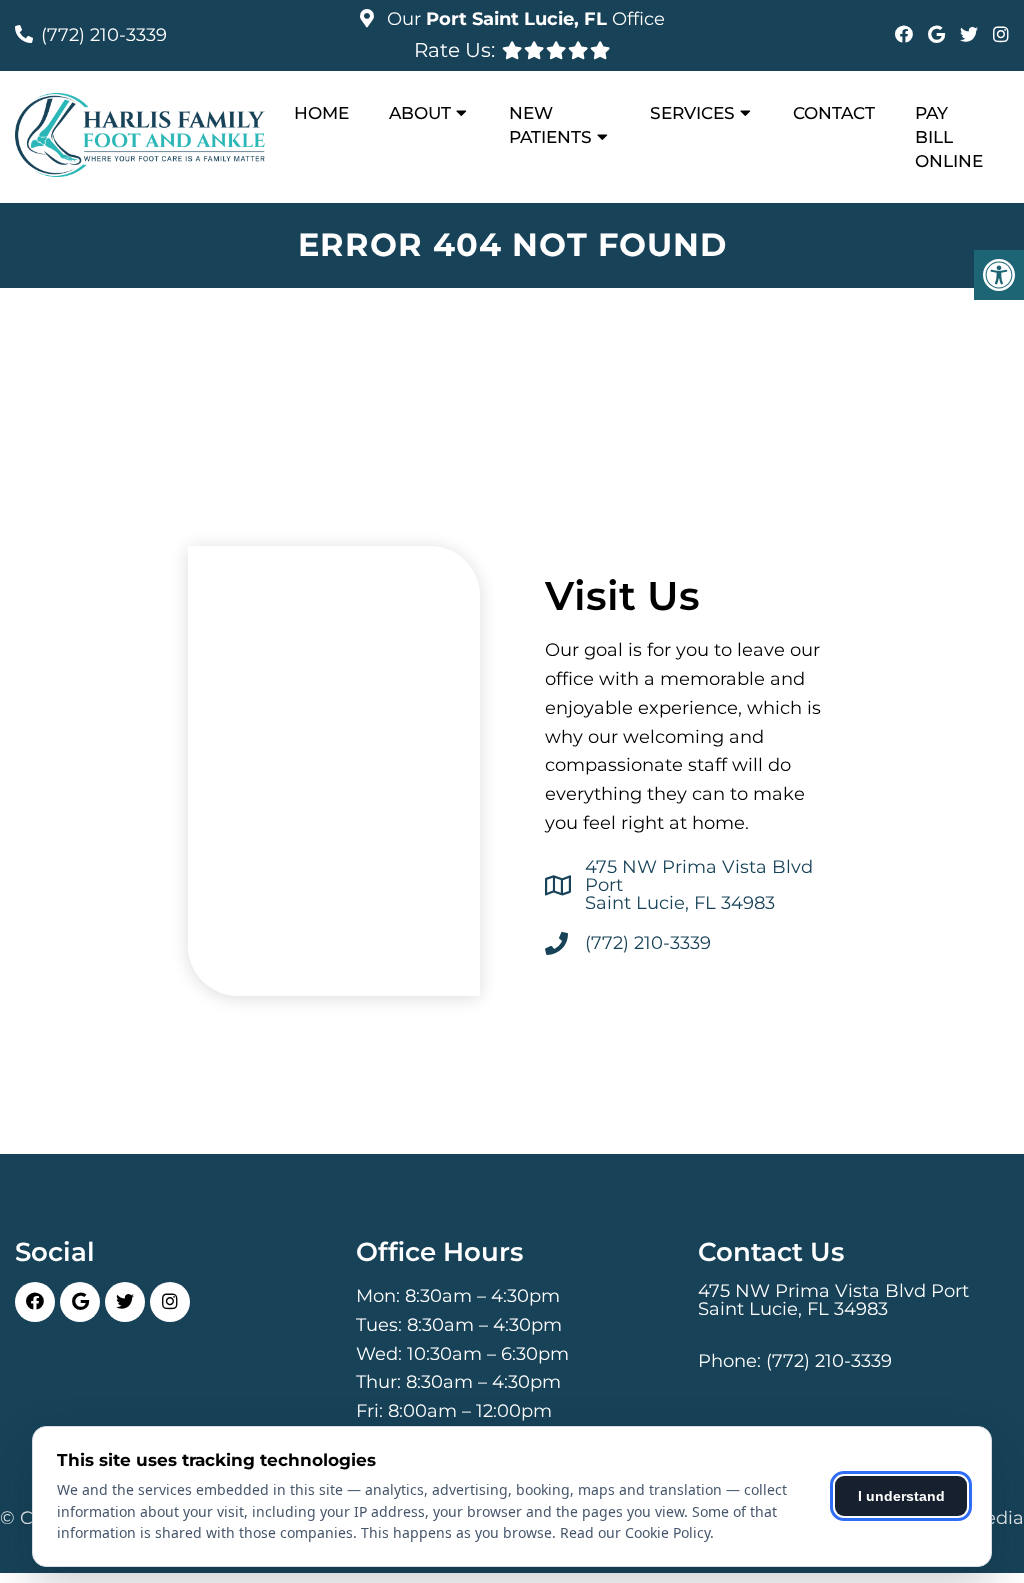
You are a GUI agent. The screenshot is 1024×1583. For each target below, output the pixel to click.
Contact (834, 113)
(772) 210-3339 (104, 35)
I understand (901, 1496)
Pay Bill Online (949, 137)
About (420, 113)
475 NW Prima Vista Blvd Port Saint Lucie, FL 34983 (699, 885)
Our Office (523, 19)
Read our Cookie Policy (635, 1532)
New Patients (550, 125)
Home (321, 113)
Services (692, 113)
